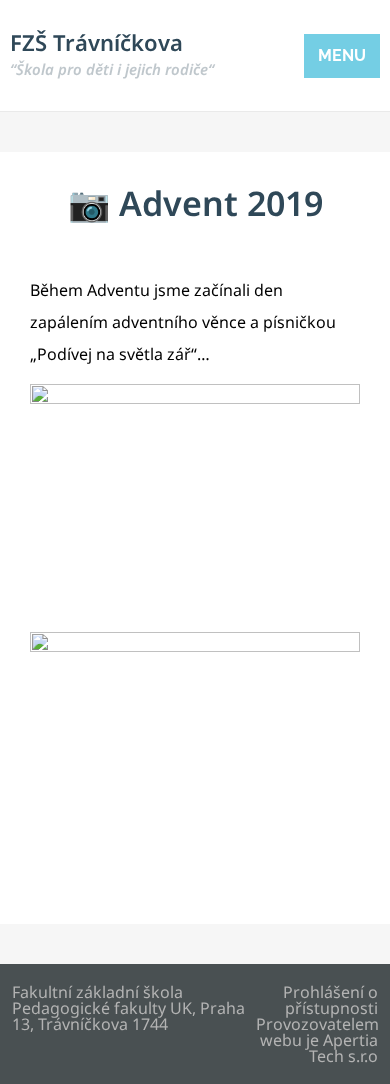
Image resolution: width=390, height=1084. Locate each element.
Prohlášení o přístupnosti (330, 1000)
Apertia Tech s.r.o (343, 1048)
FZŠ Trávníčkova (112, 53)
